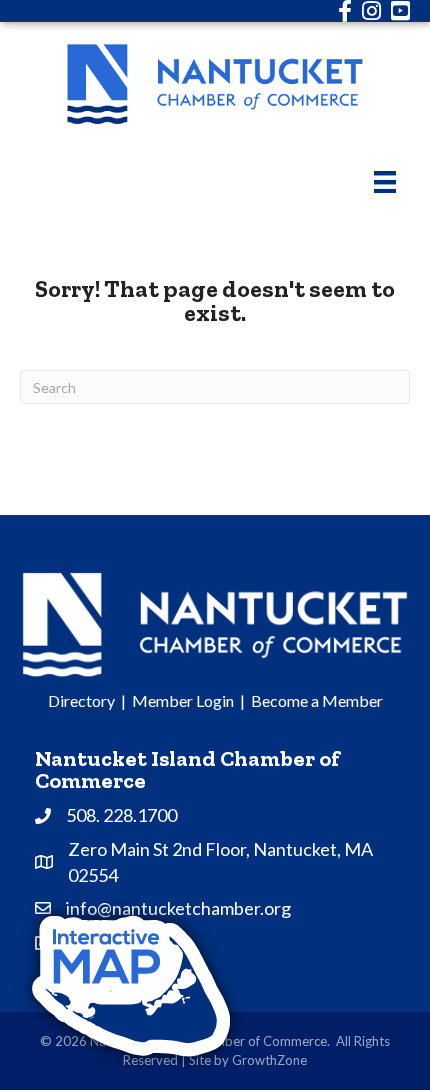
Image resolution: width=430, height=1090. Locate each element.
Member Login (183, 700)
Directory (81, 700)
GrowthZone (269, 1060)
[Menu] (385, 181)
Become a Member (317, 700)
